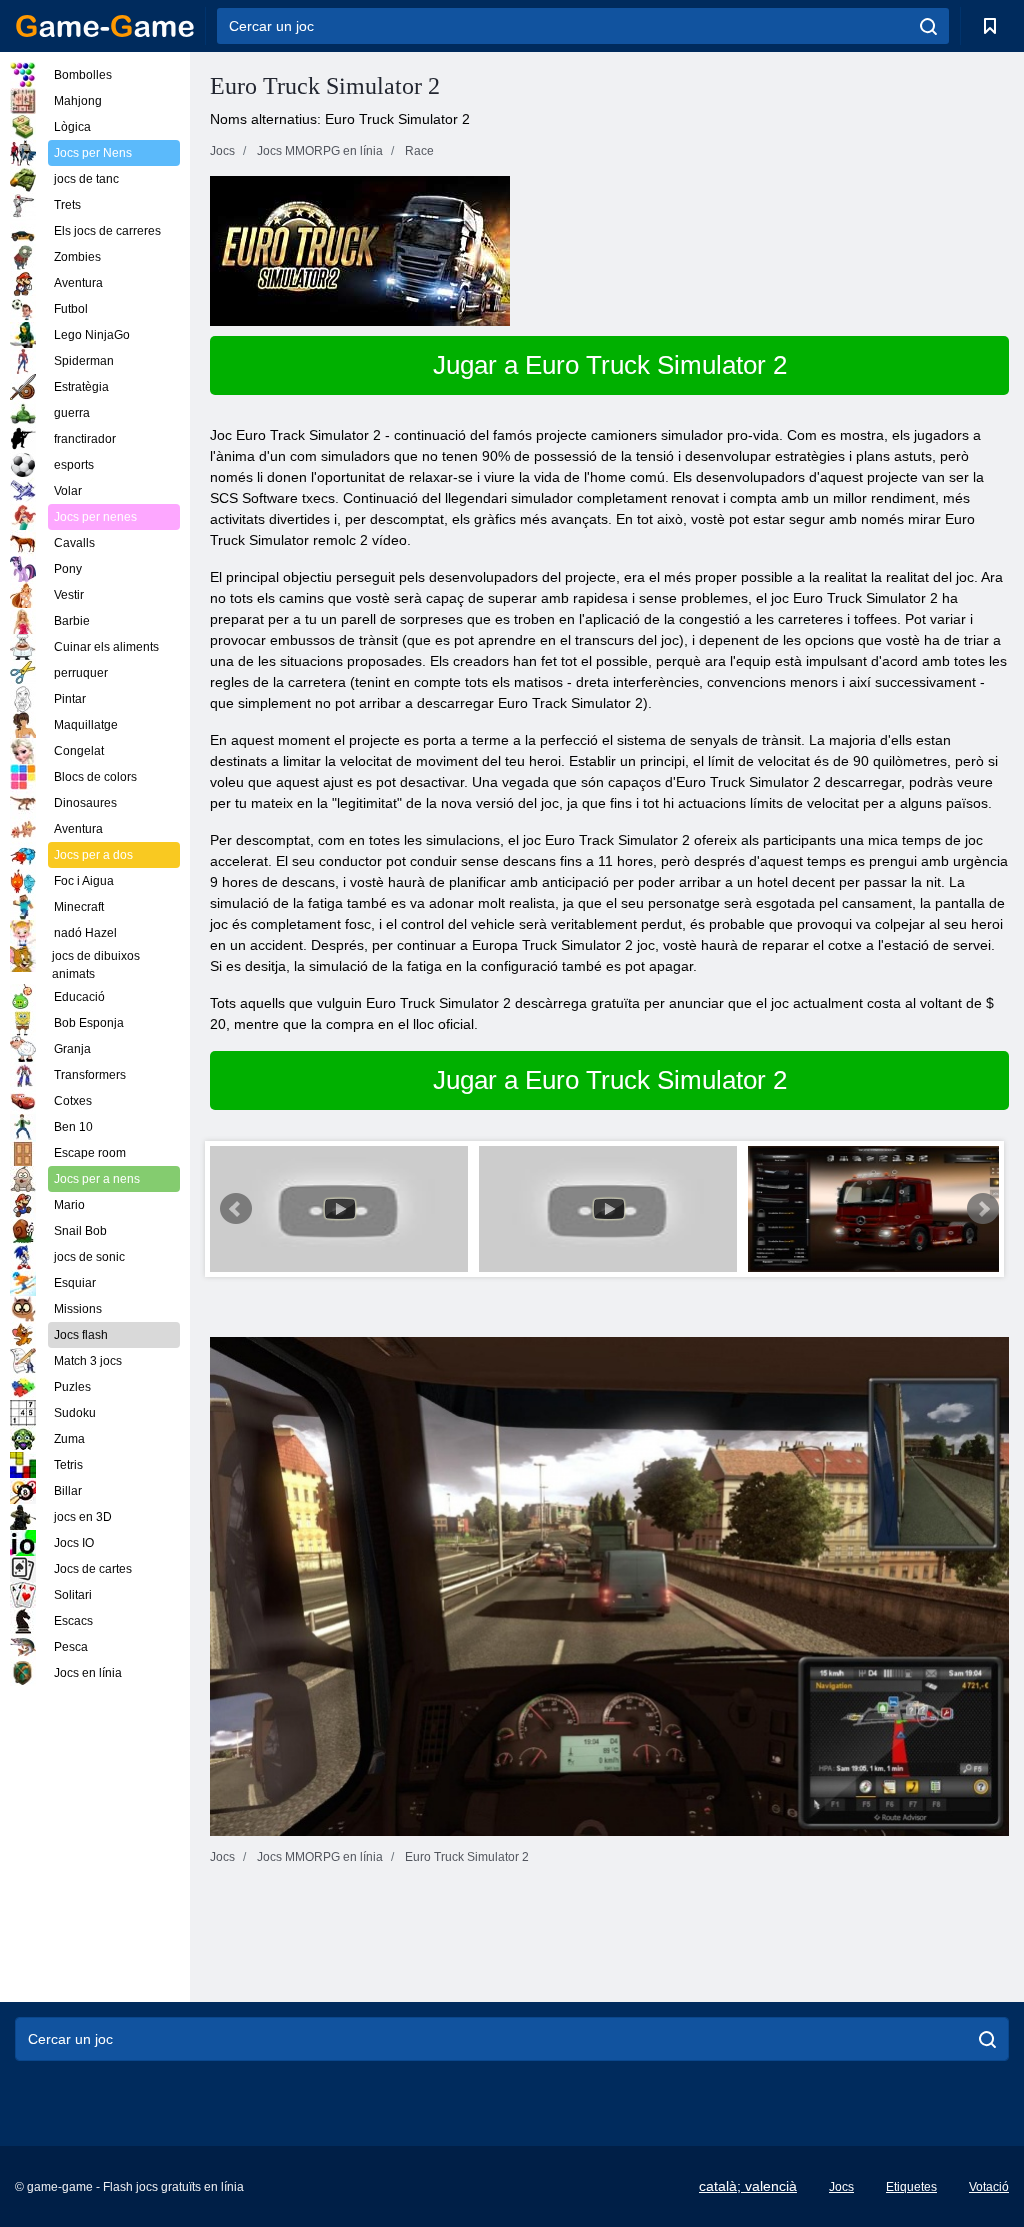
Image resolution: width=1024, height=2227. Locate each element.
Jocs (841, 2187)
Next (983, 1209)
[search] (928, 26)
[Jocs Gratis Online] (105, 26)
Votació (989, 2187)
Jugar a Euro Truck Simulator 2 (610, 365)
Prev (236, 1209)
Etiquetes (911, 2187)
